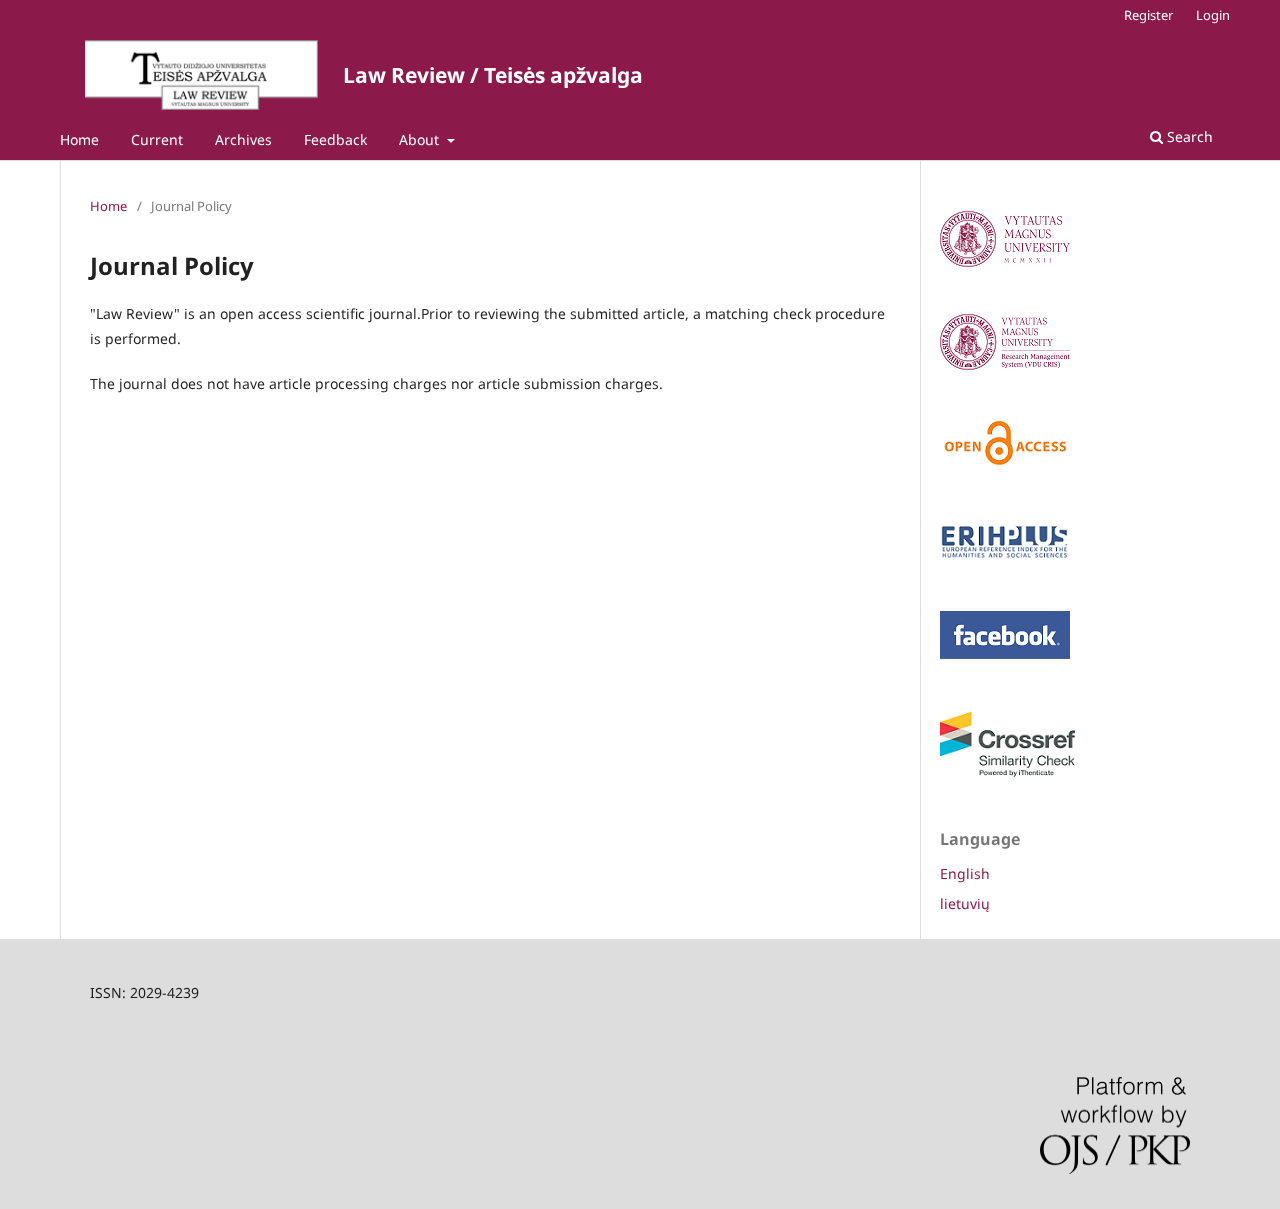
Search (1188, 136)
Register (1148, 15)
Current (157, 139)
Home (79, 139)
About (421, 139)
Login (1213, 15)
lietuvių (965, 903)
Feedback (335, 139)
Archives (243, 139)
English (965, 873)
